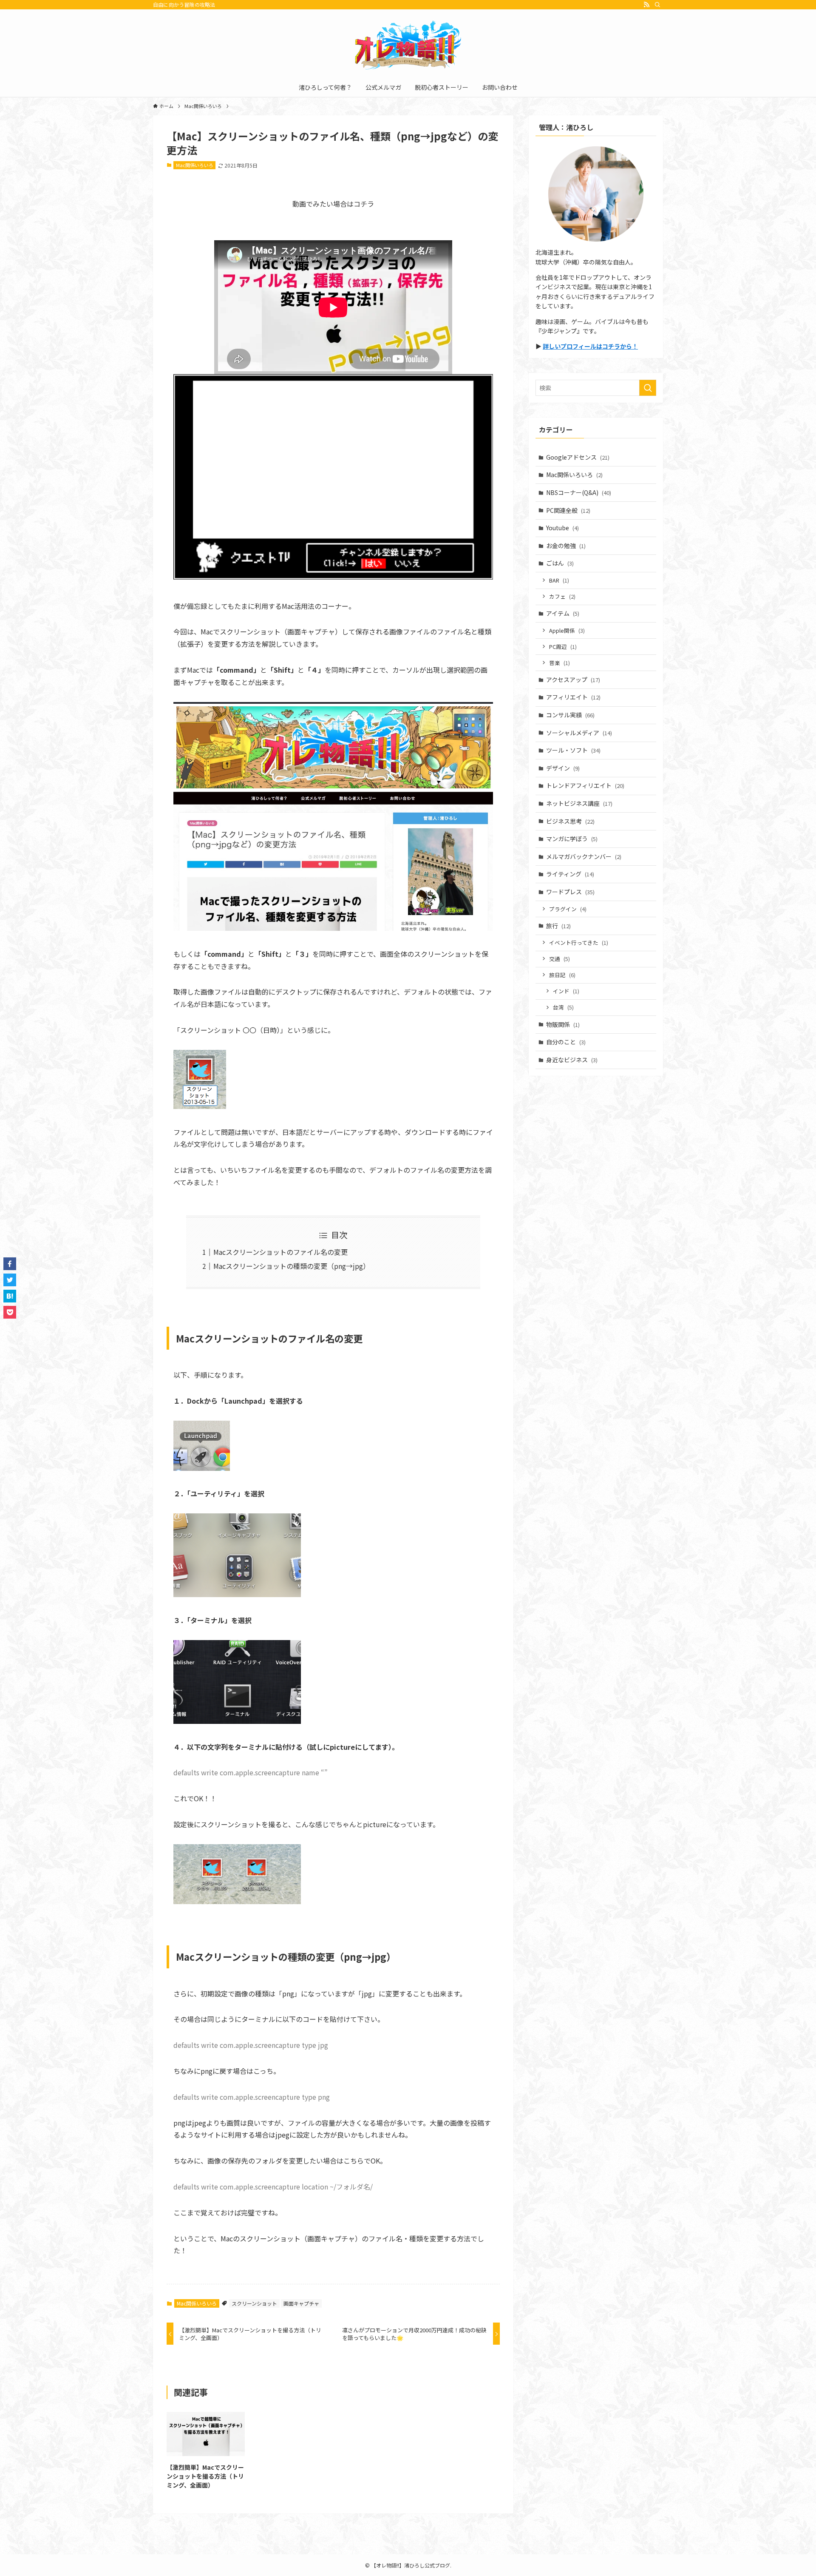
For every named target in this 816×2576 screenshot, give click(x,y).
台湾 (563, 1007)
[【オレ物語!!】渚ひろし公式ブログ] (408, 45)
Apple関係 (567, 630)
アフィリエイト (573, 697)
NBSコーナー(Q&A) (579, 492)
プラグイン (568, 909)
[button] (10, 1264)
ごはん (560, 563)
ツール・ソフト (573, 750)
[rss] (646, 5)
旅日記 (562, 975)
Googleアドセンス (578, 457)
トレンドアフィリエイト (585, 785)
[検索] (657, 5)
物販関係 (563, 1024)
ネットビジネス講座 (579, 803)
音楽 (560, 663)
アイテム (563, 613)
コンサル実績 (570, 715)
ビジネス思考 (570, 821)
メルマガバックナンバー (584, 856)
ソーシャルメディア (579, 733)
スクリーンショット (254, 2303)
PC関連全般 (568, 510)
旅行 (558, 926)
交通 (560, 959)
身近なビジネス (572, 1060)
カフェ (562, 596)
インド (566, 991)
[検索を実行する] (648, 388)
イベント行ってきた (579, 943)
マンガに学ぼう (572, 839)
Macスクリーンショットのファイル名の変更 (280, 1252)
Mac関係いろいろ (195, 165)
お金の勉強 (566, 546)
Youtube (562, 528)
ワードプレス (570, 892)
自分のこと (566, 1042)
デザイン (563, 768)
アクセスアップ (573, 680)
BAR (559, 580)
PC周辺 (563, 647)
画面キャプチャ (301, 2303)
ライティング (570, 874)
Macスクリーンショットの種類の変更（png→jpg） (292, 1266)
